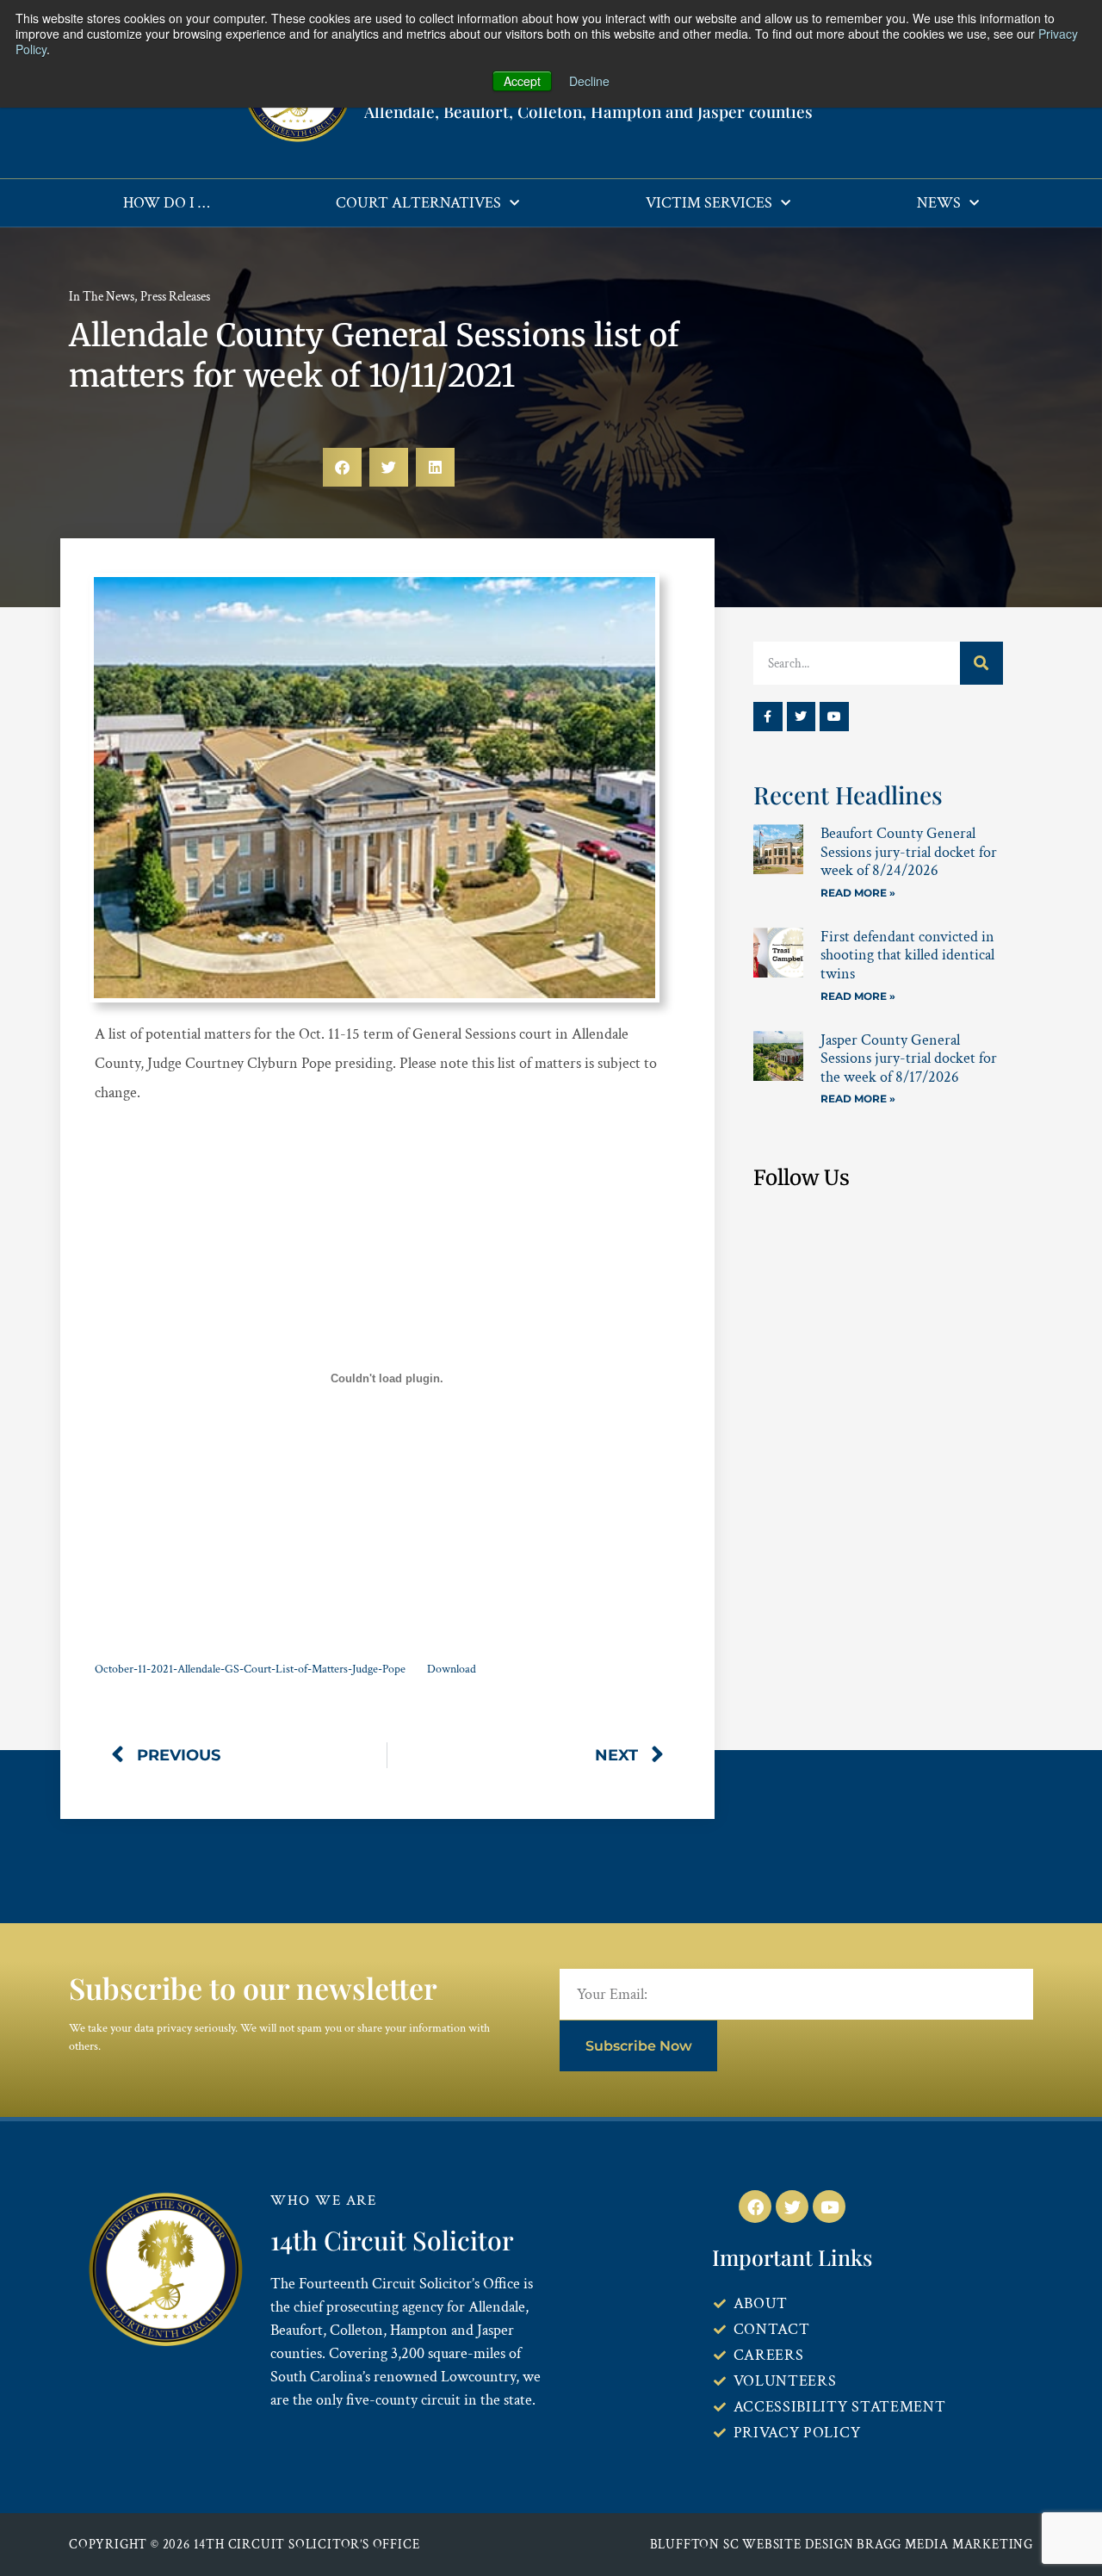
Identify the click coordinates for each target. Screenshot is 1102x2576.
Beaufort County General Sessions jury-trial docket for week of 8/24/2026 (909, 852)
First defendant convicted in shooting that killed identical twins (907, 955)
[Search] (981, 663)
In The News (102, 297)
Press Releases (175, 297)
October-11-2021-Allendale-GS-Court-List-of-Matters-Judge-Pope (250, 1669)
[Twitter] (802, 717)
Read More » (858, 893)
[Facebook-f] (768, 717)
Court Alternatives (418, 203)
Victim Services (709, 203)
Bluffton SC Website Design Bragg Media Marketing (842, 2545)
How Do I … (166, 203)
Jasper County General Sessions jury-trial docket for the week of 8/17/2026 (909, 1058)
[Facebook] (755, 2207)
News (939, 203)
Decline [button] (589, 81)
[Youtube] (834, 717)
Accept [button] (522, 81)
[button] (342, 467)
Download (452, 1669)
